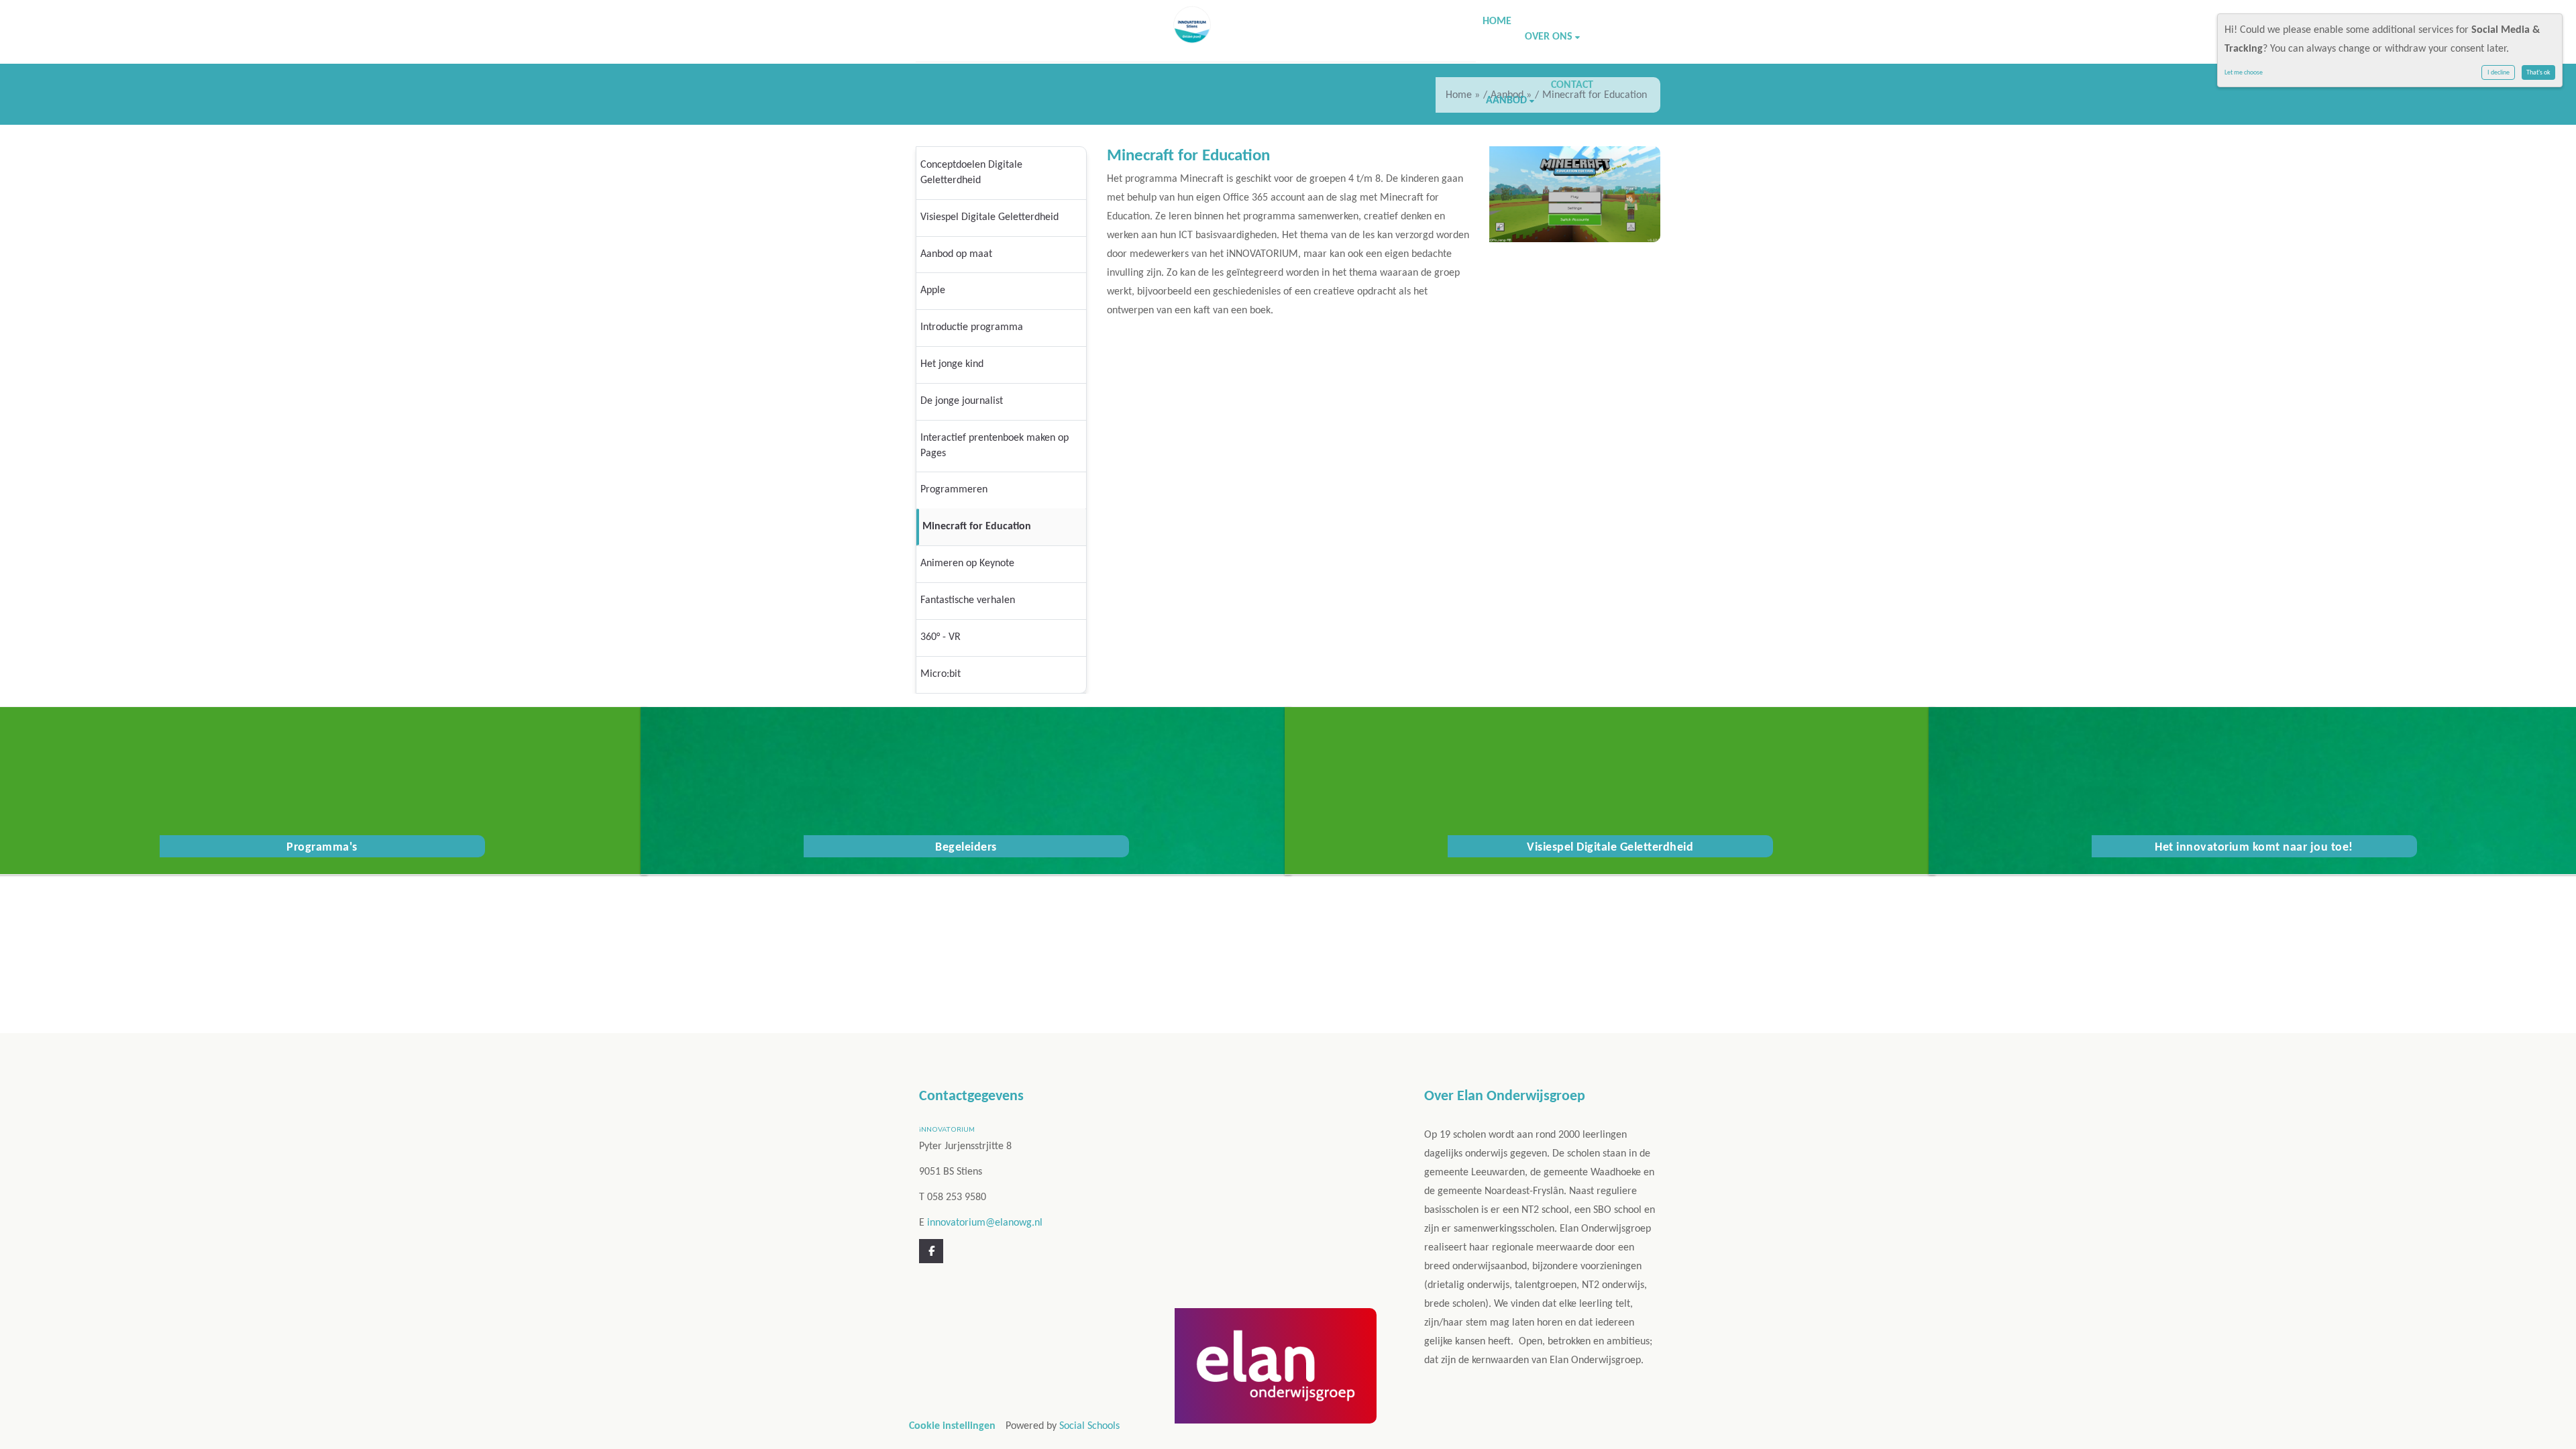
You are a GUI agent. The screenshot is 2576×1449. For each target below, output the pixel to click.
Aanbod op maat (956, 254)
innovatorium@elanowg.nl (985, 1223)
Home (1497, 21)
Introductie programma (972, 327)
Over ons (1550, 37)
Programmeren (954, 490)
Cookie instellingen (952, 1426)
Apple (933, 290)
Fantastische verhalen (968, 600)
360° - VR (941, 637)
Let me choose (2244, 73)
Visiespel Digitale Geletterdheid (989, 217)
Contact (1572, 85)
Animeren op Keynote (967, 563)
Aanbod (1508, 101)
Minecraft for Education (977, 527)
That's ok (2538, 73)
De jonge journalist (962, 401)
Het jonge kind (952, 364)
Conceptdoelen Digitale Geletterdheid (971, 173)
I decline (2499, 73)
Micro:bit (941, 674)
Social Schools (1089, 1426)
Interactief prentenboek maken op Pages (995, 446)
